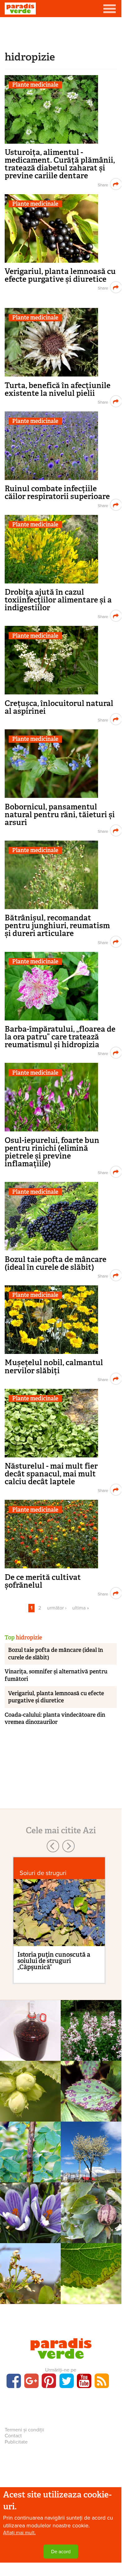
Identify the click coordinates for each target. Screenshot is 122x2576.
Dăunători (91, 2272)
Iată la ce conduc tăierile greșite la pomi (91, 2175)
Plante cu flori (30, 2211)
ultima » (81, 1608)
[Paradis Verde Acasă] (20, 9)
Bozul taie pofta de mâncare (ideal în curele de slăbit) (56, 1263)
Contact (13, 2436)
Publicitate (16, 2442)
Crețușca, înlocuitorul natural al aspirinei (59, 707)
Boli (91, 2089)
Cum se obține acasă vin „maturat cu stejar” (30, 2058)
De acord (61, 2552)
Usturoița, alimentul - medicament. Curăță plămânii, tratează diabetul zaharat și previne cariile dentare (60, 164)
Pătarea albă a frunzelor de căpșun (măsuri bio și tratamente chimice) (91, 2118)
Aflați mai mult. (19, 2533)
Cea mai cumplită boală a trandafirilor (30, 2171)
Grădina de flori (30, 2150)
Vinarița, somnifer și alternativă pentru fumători (56, 1675)
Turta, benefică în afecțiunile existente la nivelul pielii (58, 389)
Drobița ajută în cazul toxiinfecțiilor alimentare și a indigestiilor (58, 600)
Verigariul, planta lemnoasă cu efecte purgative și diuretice (60, 275)
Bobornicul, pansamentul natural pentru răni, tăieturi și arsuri (60, 815)
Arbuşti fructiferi (30, 2089)
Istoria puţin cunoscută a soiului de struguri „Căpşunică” (54, 1961)
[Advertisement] (61, 33)
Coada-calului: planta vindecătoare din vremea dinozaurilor (55, 1718)
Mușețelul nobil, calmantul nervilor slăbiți (54, 1366)
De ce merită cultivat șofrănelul (43, 1581)
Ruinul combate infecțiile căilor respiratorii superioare (57, 492)
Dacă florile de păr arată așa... (30, 2289)
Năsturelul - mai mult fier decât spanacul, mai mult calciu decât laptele (51, 1474)
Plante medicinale (35, 85)
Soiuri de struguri (43, 1873)
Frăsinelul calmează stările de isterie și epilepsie (91, 2053)
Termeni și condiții (24, 2430)
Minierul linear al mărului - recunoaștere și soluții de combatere (91, 2300)
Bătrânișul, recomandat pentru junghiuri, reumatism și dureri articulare (57, 926)
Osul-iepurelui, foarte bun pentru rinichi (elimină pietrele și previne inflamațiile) (52, 1152)
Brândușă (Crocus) (30, 2224)
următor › (57, 1608)
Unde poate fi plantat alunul (30, 2106)
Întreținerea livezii (91, 2150)
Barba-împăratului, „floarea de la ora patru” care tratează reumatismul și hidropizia (60, 1037)
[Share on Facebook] (102, 184)
